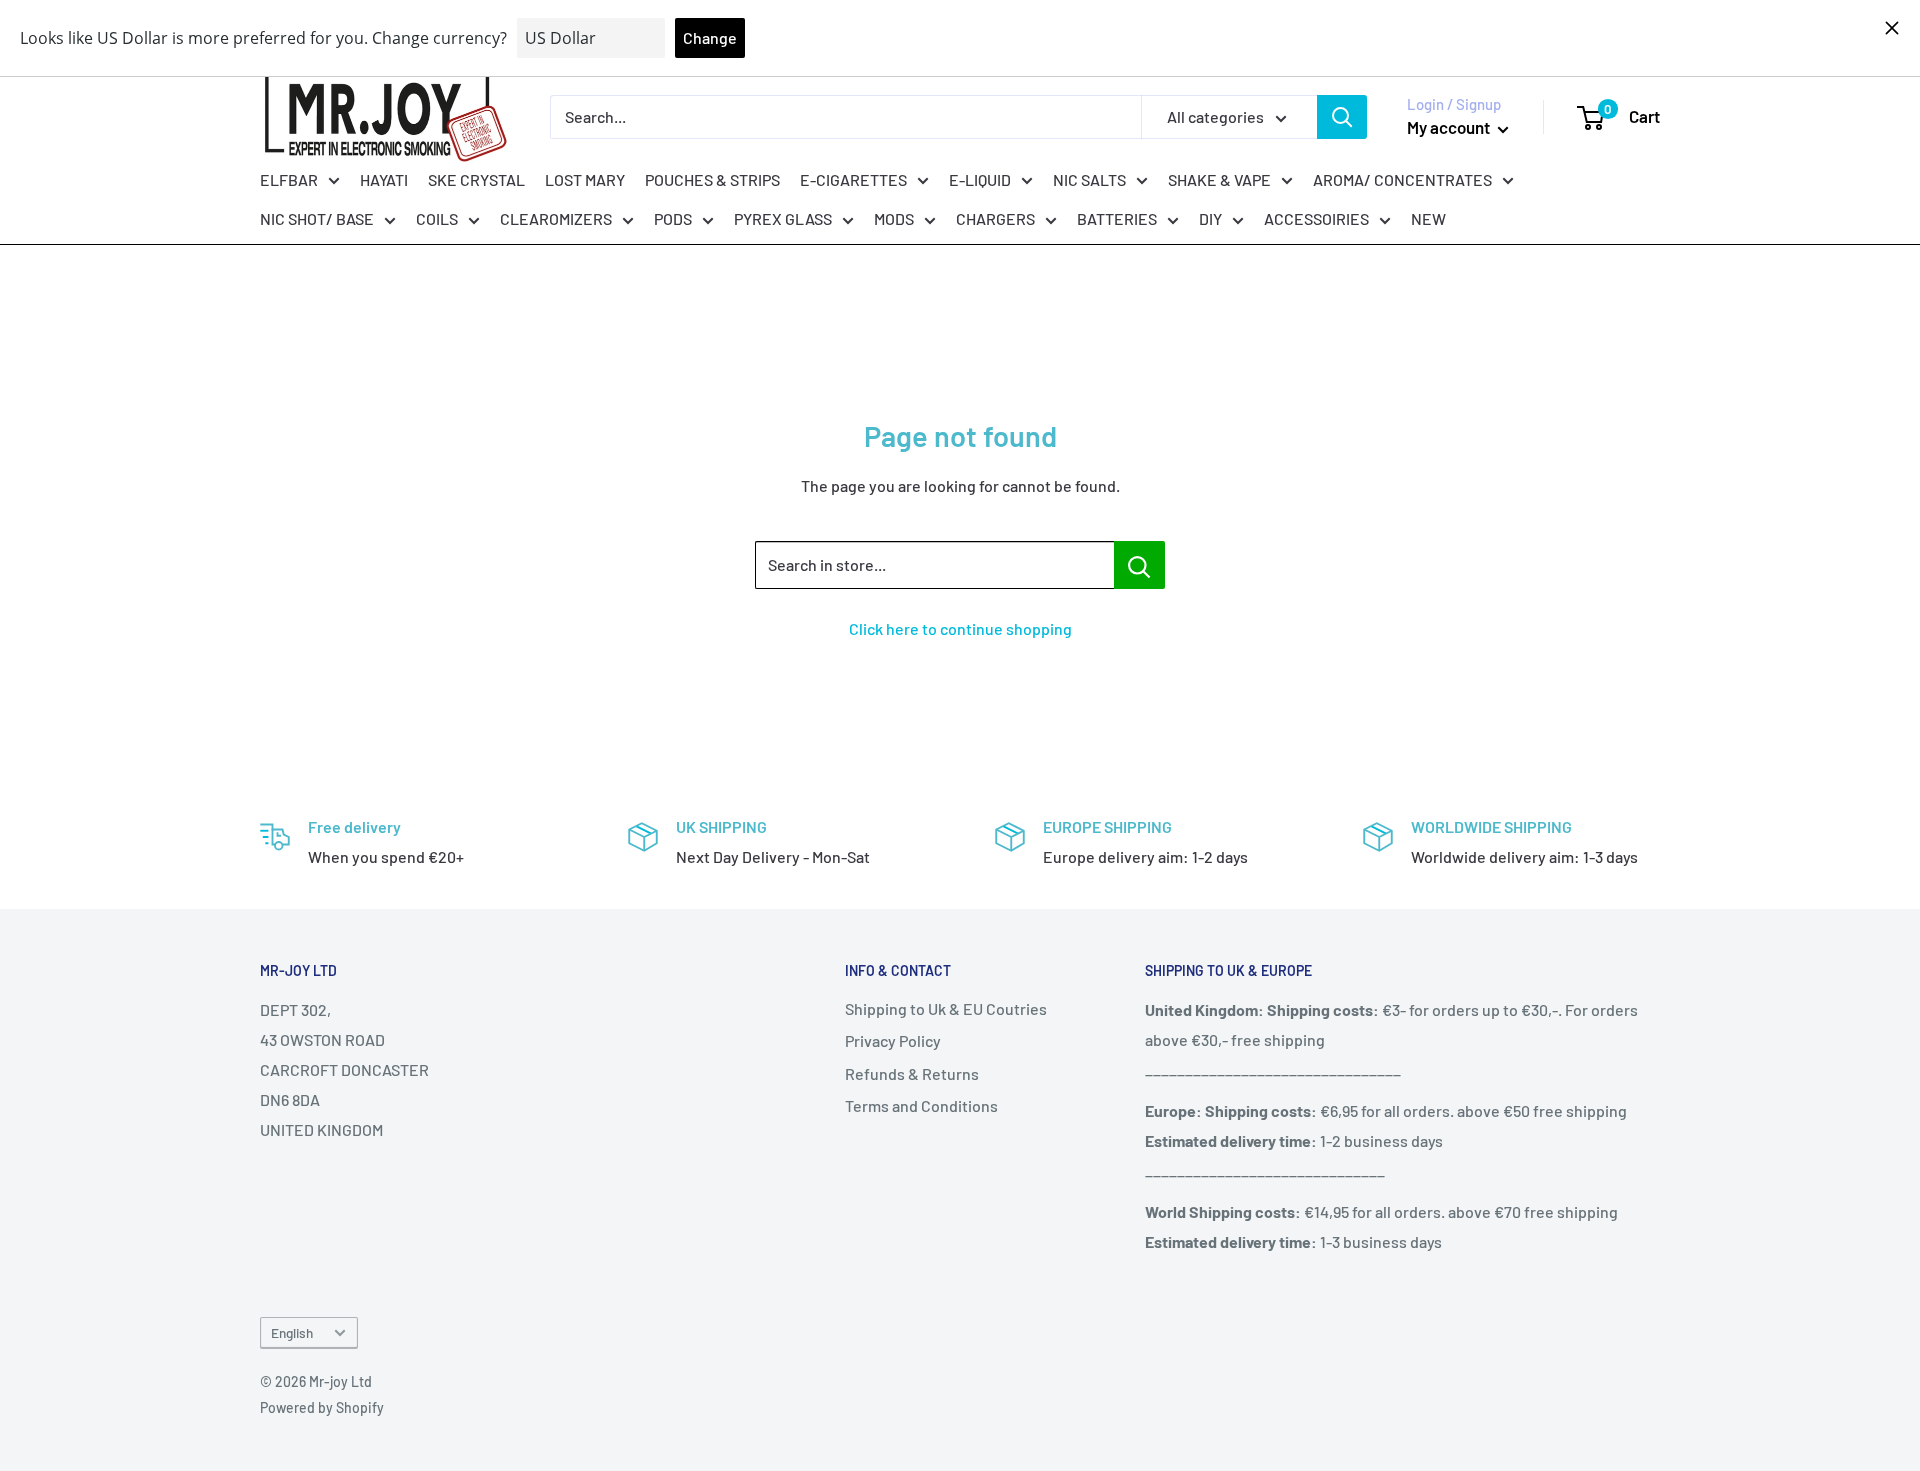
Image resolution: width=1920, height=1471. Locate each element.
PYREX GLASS (783, 218)
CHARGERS (995, 218)
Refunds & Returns (912, 1073)
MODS (894, 218)
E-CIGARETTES (853, 178)
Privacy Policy (893, 1040)
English (292, 1332)
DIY (1210, 218)
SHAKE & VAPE (1219, 178)
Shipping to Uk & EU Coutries (946, 1008)
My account (1450, 127)
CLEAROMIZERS (556, 218)
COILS (437, 218)
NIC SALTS (1089, 178)
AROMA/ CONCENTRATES (1402, 178)
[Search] (1342, 117)
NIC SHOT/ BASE (317, 218)
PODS (673, 218)
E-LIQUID (980, 178)
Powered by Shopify (322, 1407)
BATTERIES (1117, 218)
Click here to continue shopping (960, 628)
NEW (1428, 218)
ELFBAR (289, 178)
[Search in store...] (1139, 565)
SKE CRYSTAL (476, 178)
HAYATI (384, 178)
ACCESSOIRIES (1316, 218)
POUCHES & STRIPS (712, 178)
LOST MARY (585, 178)
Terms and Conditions (921, 1105)
